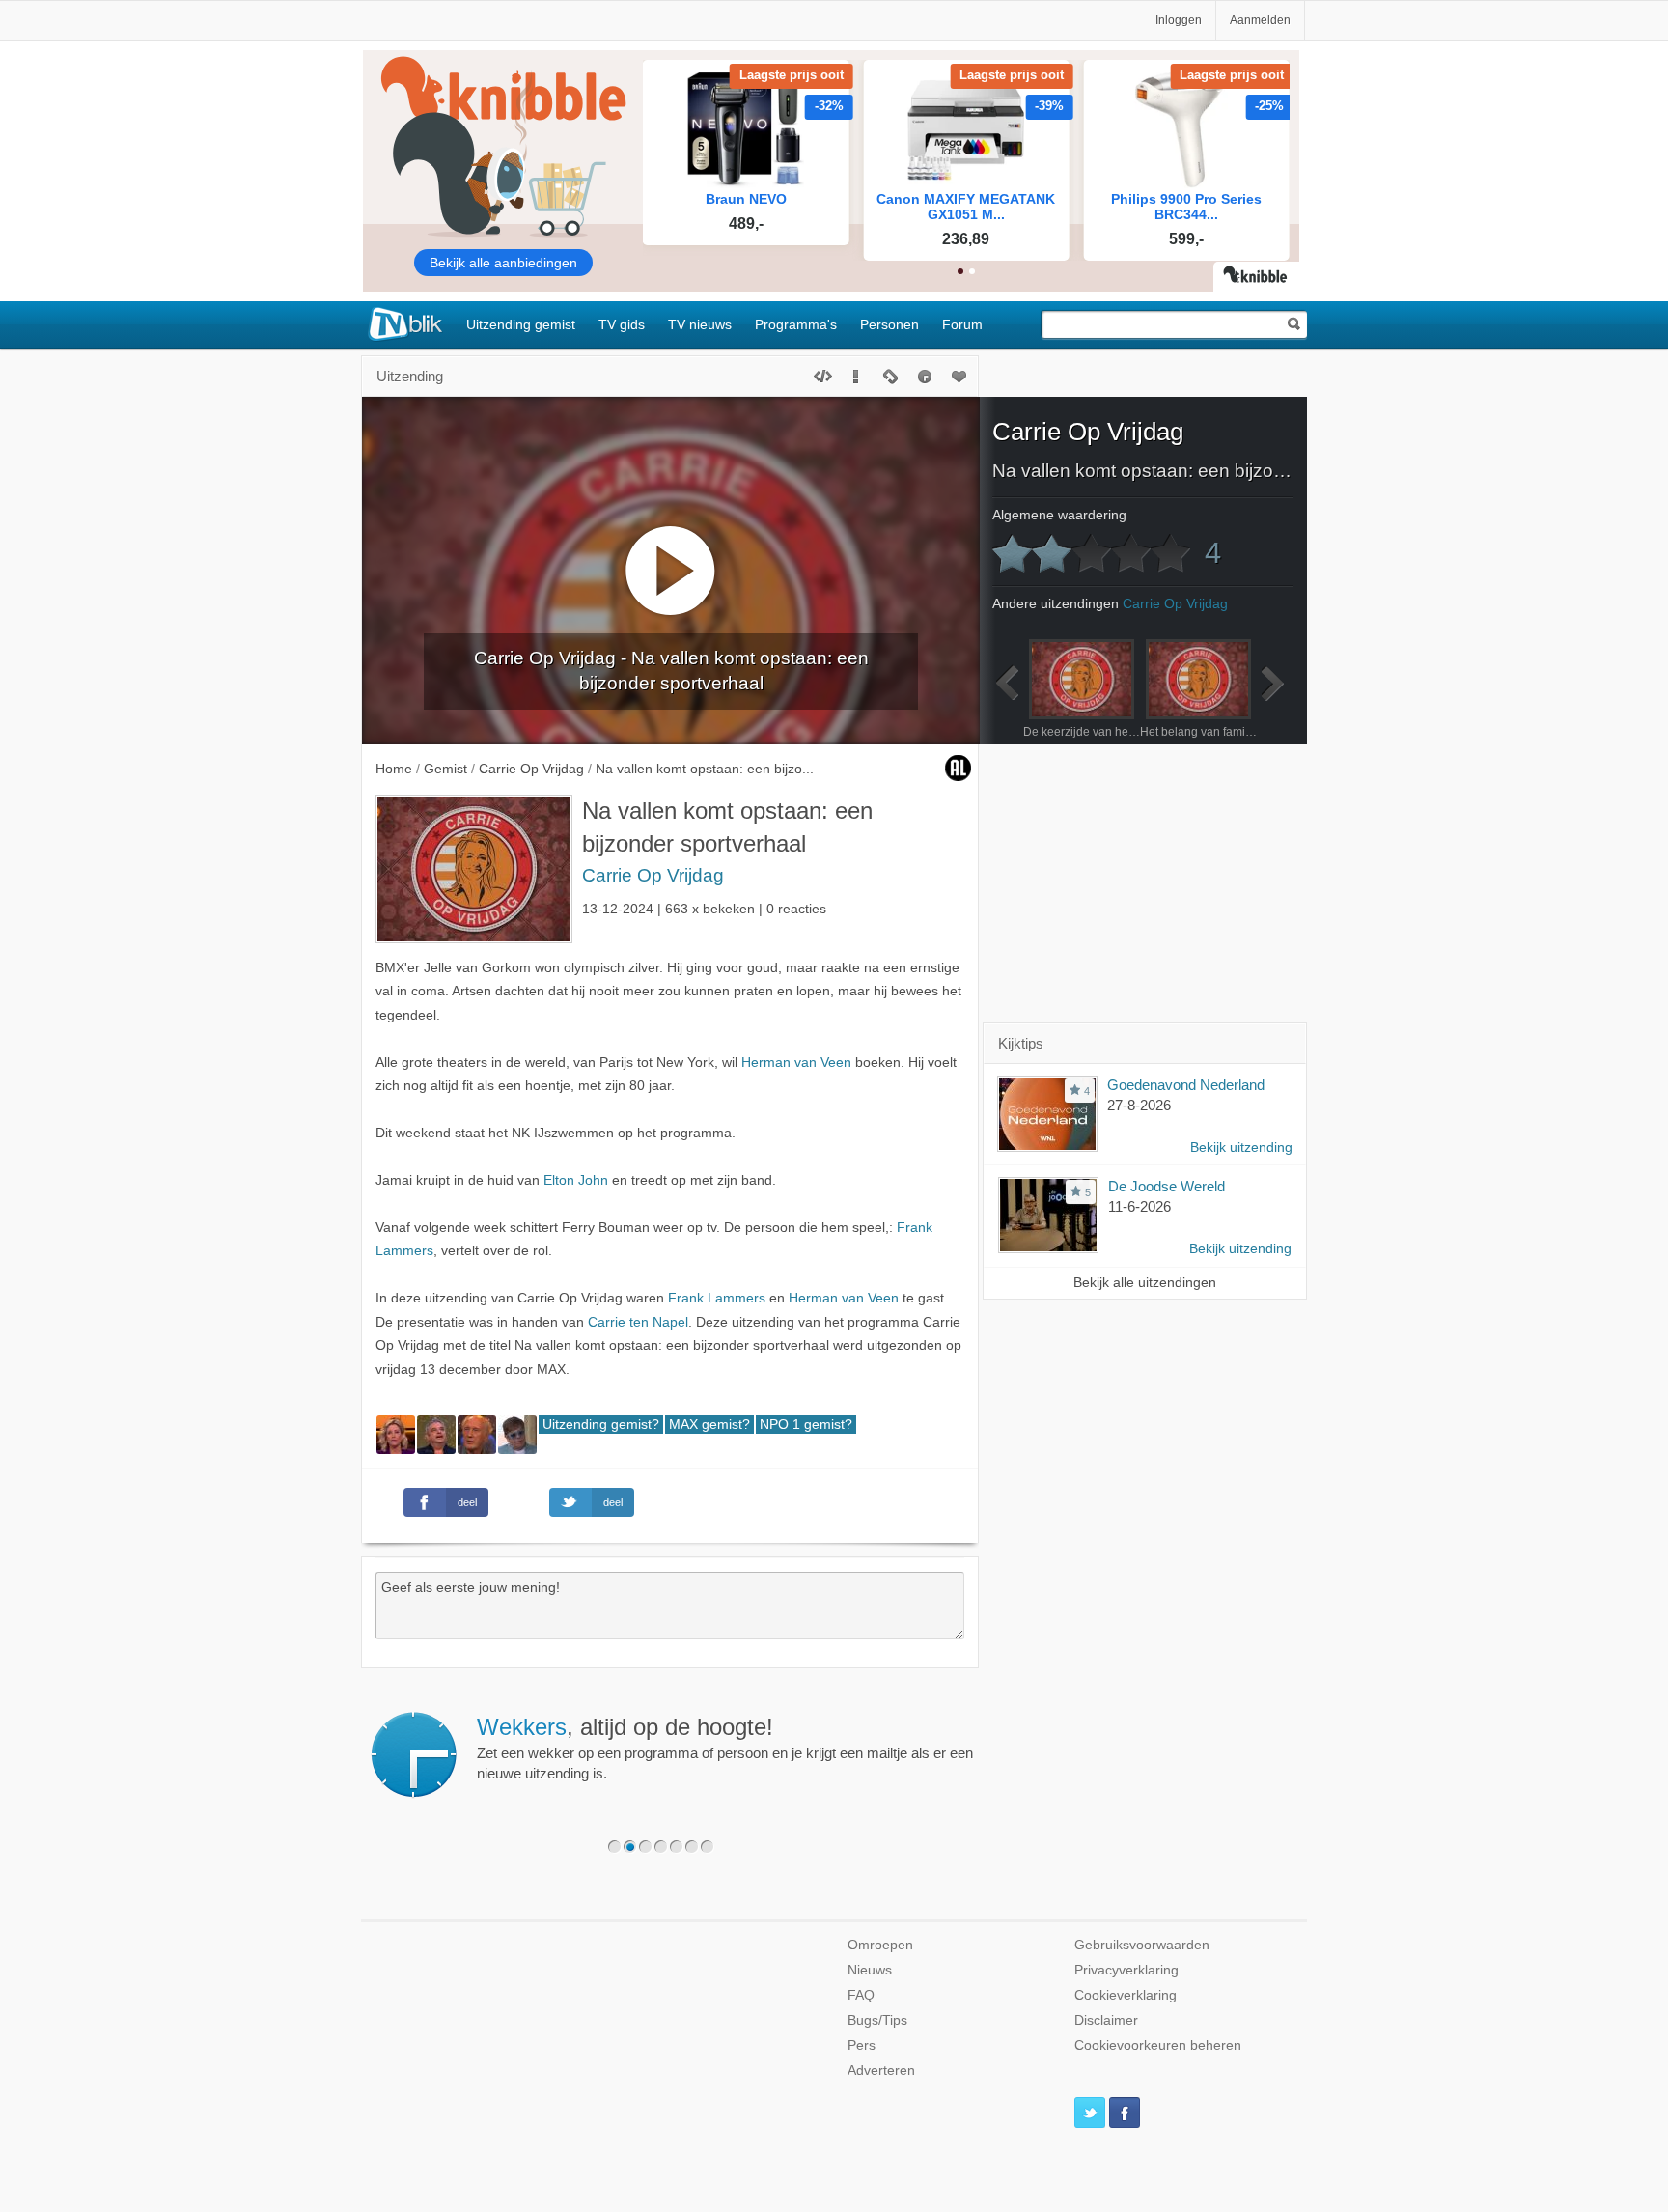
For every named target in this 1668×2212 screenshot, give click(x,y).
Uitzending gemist (521, 324)
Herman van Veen (796, 1063)
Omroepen (880, 1945)
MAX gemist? (709, 1425)
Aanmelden (1260, 20)
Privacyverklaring (1126, 1970)
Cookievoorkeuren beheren (1158, 2045)
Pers (862, 2045)
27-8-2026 (1139, 1105)
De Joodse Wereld (1167, 1186)
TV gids (622, 324)
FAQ (861, 1995)
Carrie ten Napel (638, 1322)
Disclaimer (1106, 2020)
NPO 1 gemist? (806, 1425)
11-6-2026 (1140, 1206)
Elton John (576, 1180)
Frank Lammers (717, 1298)
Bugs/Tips (877, 2020)
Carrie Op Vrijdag (653, 875)
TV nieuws (700, 324)
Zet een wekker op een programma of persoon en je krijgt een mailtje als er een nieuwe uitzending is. (725, 1748)
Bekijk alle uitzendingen (1145, 1283)
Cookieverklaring (1126, 1995)
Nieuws (870, 1970)
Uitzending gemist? (601, 1425)
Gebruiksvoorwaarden (1142, 1945)
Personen (890, 324)
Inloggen (1179, 20)
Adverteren (881, 2071)
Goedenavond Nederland (1186, 1085)
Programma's (796, 324)
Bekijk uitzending (1241, 1148)
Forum (962, 324)
